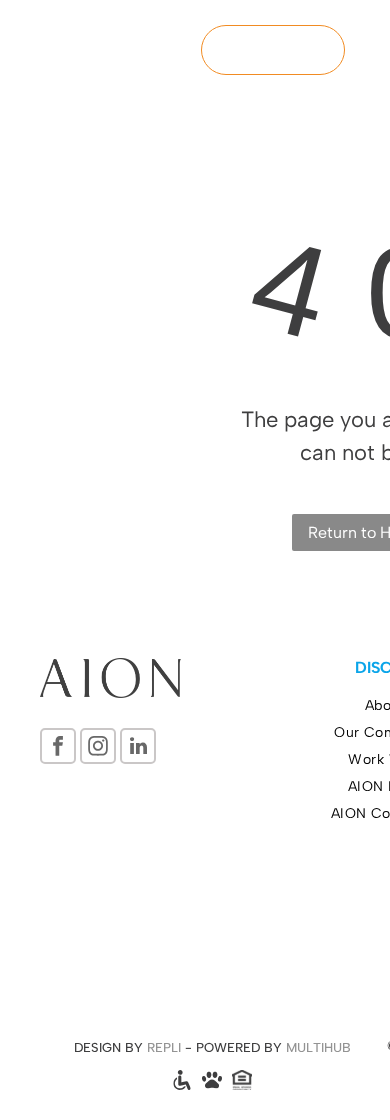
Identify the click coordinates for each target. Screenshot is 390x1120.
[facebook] (58, 748)
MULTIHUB (318, 1047)
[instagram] (98, 748)
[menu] (360, 35)
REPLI (164, 1047)
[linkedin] (138, 748)
